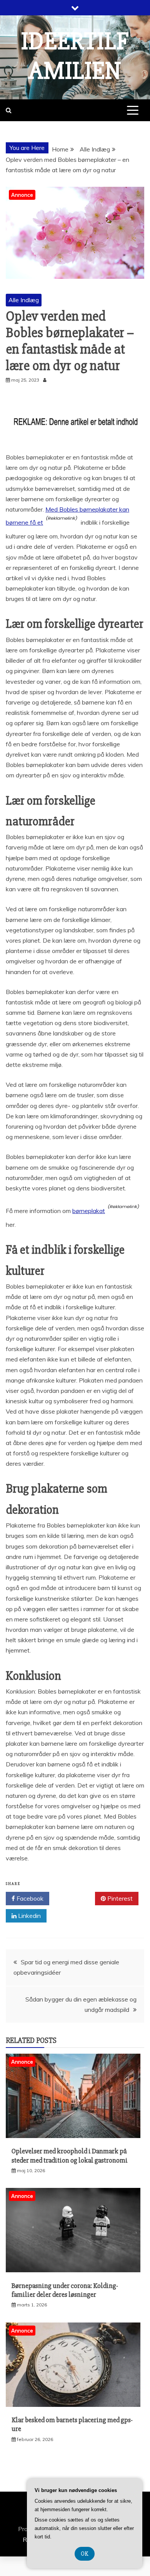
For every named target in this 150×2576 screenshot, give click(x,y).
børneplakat (89, 1211)
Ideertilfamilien (75, 56)
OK (85, 2554)
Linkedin (29, 1916)
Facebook (29, 1898)
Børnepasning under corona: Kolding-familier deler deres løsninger (65, 2290)
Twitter (75, 1898)
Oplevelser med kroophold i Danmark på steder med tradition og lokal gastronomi (70, 2155)
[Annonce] (73, 2136)
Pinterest (119, 1898)
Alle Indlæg (24, 300)
